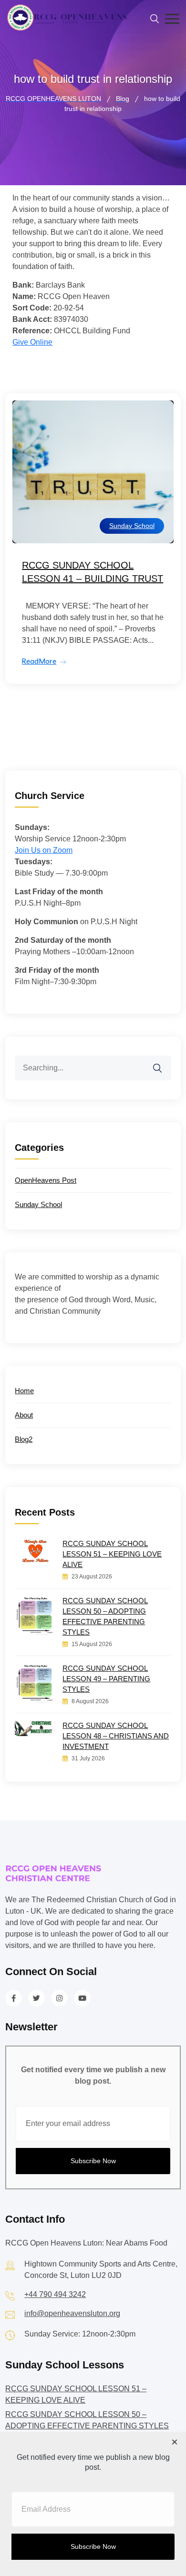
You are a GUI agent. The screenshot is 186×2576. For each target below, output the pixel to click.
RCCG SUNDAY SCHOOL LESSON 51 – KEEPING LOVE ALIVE (112, 1554)
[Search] (164, 1062)
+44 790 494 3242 (55, 2294)
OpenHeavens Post (46, 1180)
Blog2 (24, 1439)
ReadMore (39, 661)
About (24, 1415)
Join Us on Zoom (44, 850)
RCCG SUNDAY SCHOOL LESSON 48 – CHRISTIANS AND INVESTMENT (116, 1736)
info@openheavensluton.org (72, 2313)
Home (24, 1391)
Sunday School (132, 526)
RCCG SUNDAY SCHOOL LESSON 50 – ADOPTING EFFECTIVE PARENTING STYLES (105, 1616)
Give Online (32, 342)
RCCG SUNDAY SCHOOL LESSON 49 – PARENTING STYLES (106, 1679)
